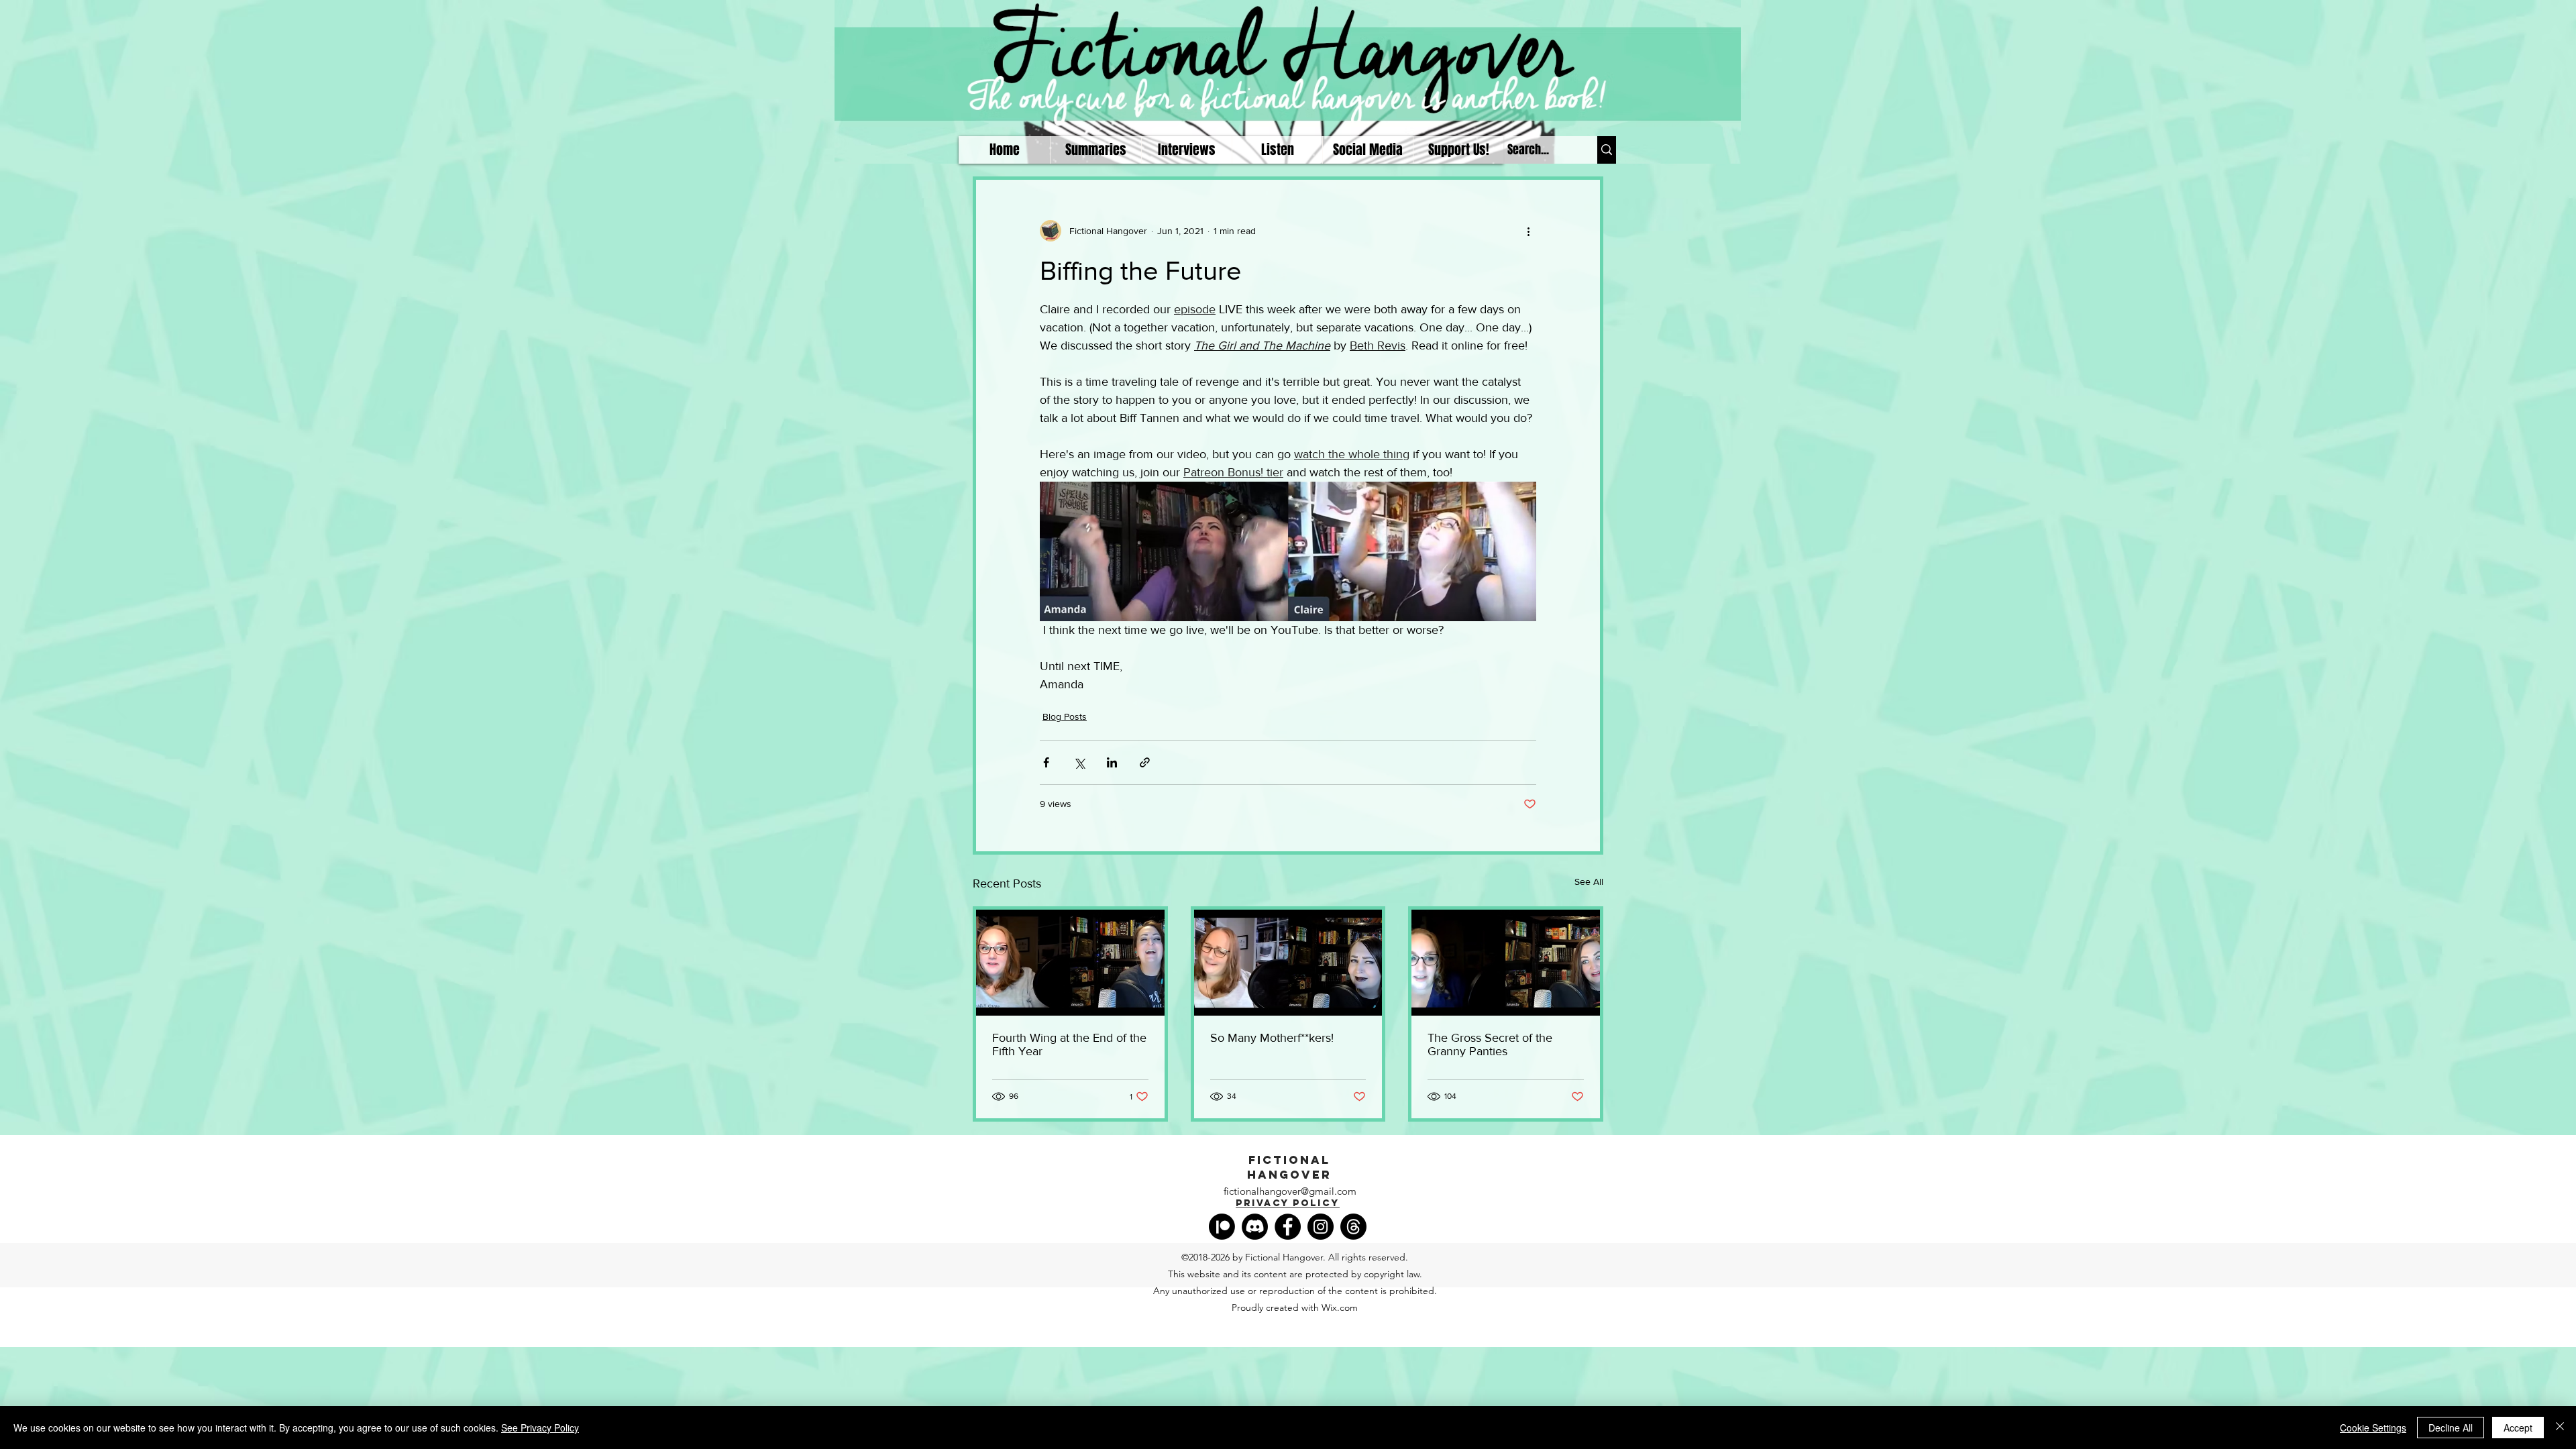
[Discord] (1255, 1227)
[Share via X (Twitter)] (1079, 762)
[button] (1277, 150)
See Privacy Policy (540, 1428)
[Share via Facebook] (1046, 762)
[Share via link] (1145, 762)
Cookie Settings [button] (2373, 1428)
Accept (2518, 1428)
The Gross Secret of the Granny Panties (1490, 1044)
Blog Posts (1065, 716)
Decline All (2451, 1428)
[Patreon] (1222, 1227)
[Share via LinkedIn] (1112, 762)
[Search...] (1607, 150)
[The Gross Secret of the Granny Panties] (1506, 963)
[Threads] (1353, 1227)
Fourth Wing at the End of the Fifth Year (1069, 1044)
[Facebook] (1288, 1227)
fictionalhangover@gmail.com (1290, 1191)
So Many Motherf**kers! (1272, 1038)
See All (1589, 881)
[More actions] (1528, 231)
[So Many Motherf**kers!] (1288, 963)
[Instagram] (1321, 1227)
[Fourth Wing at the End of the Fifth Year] (1070, 963)
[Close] (2560, 1428)
